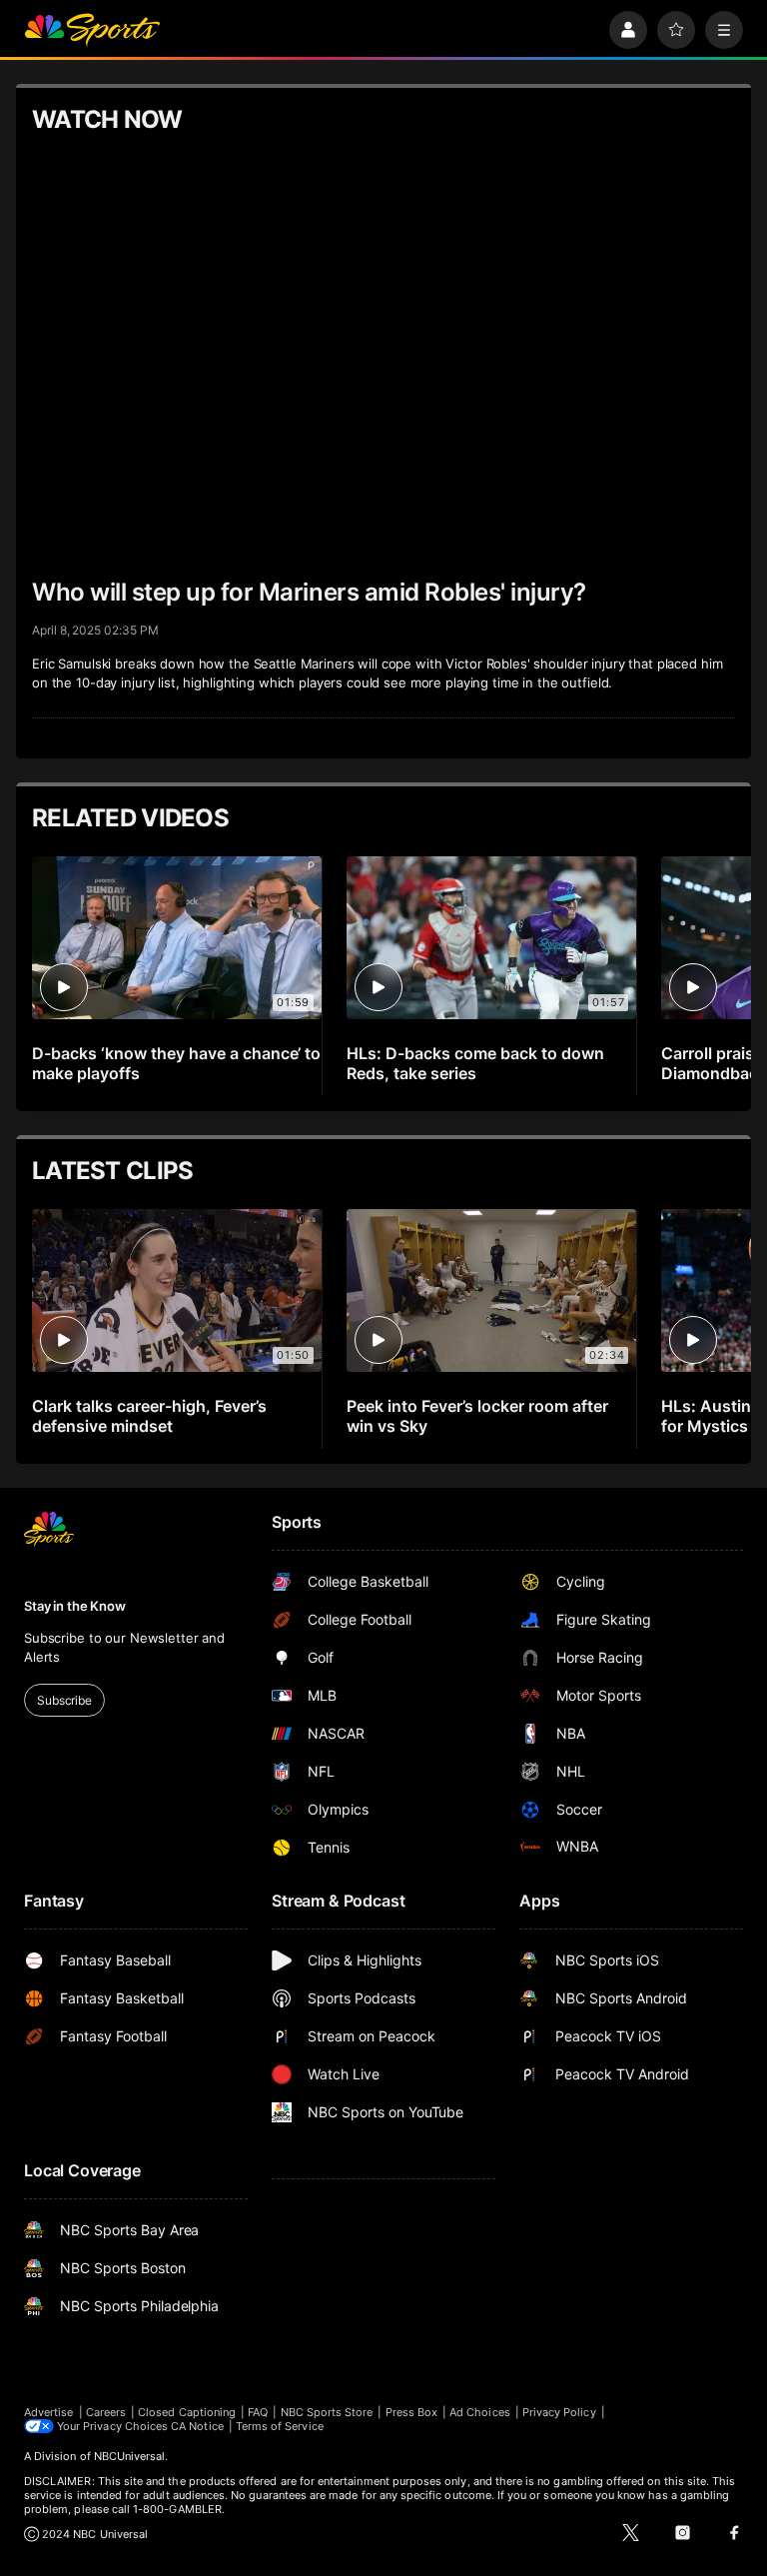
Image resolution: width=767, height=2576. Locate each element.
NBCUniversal (130, 2456)
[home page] (92, 30)
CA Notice (197, 2426)
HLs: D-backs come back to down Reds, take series (475, 1063)
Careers (106, 2412)
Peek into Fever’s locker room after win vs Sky (477, 1416)
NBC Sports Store (327, 2412)
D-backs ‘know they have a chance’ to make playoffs (176, 1063)
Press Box (412, 2412)
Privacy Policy (559, 2412)
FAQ (258, 2412)
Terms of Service (280, 2426)
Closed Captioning (187, 2412)
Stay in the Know (75, 1606)
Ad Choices (480, 2412)
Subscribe (64, 1700)
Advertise (49, 2412)
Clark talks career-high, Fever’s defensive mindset (149, 1416)
